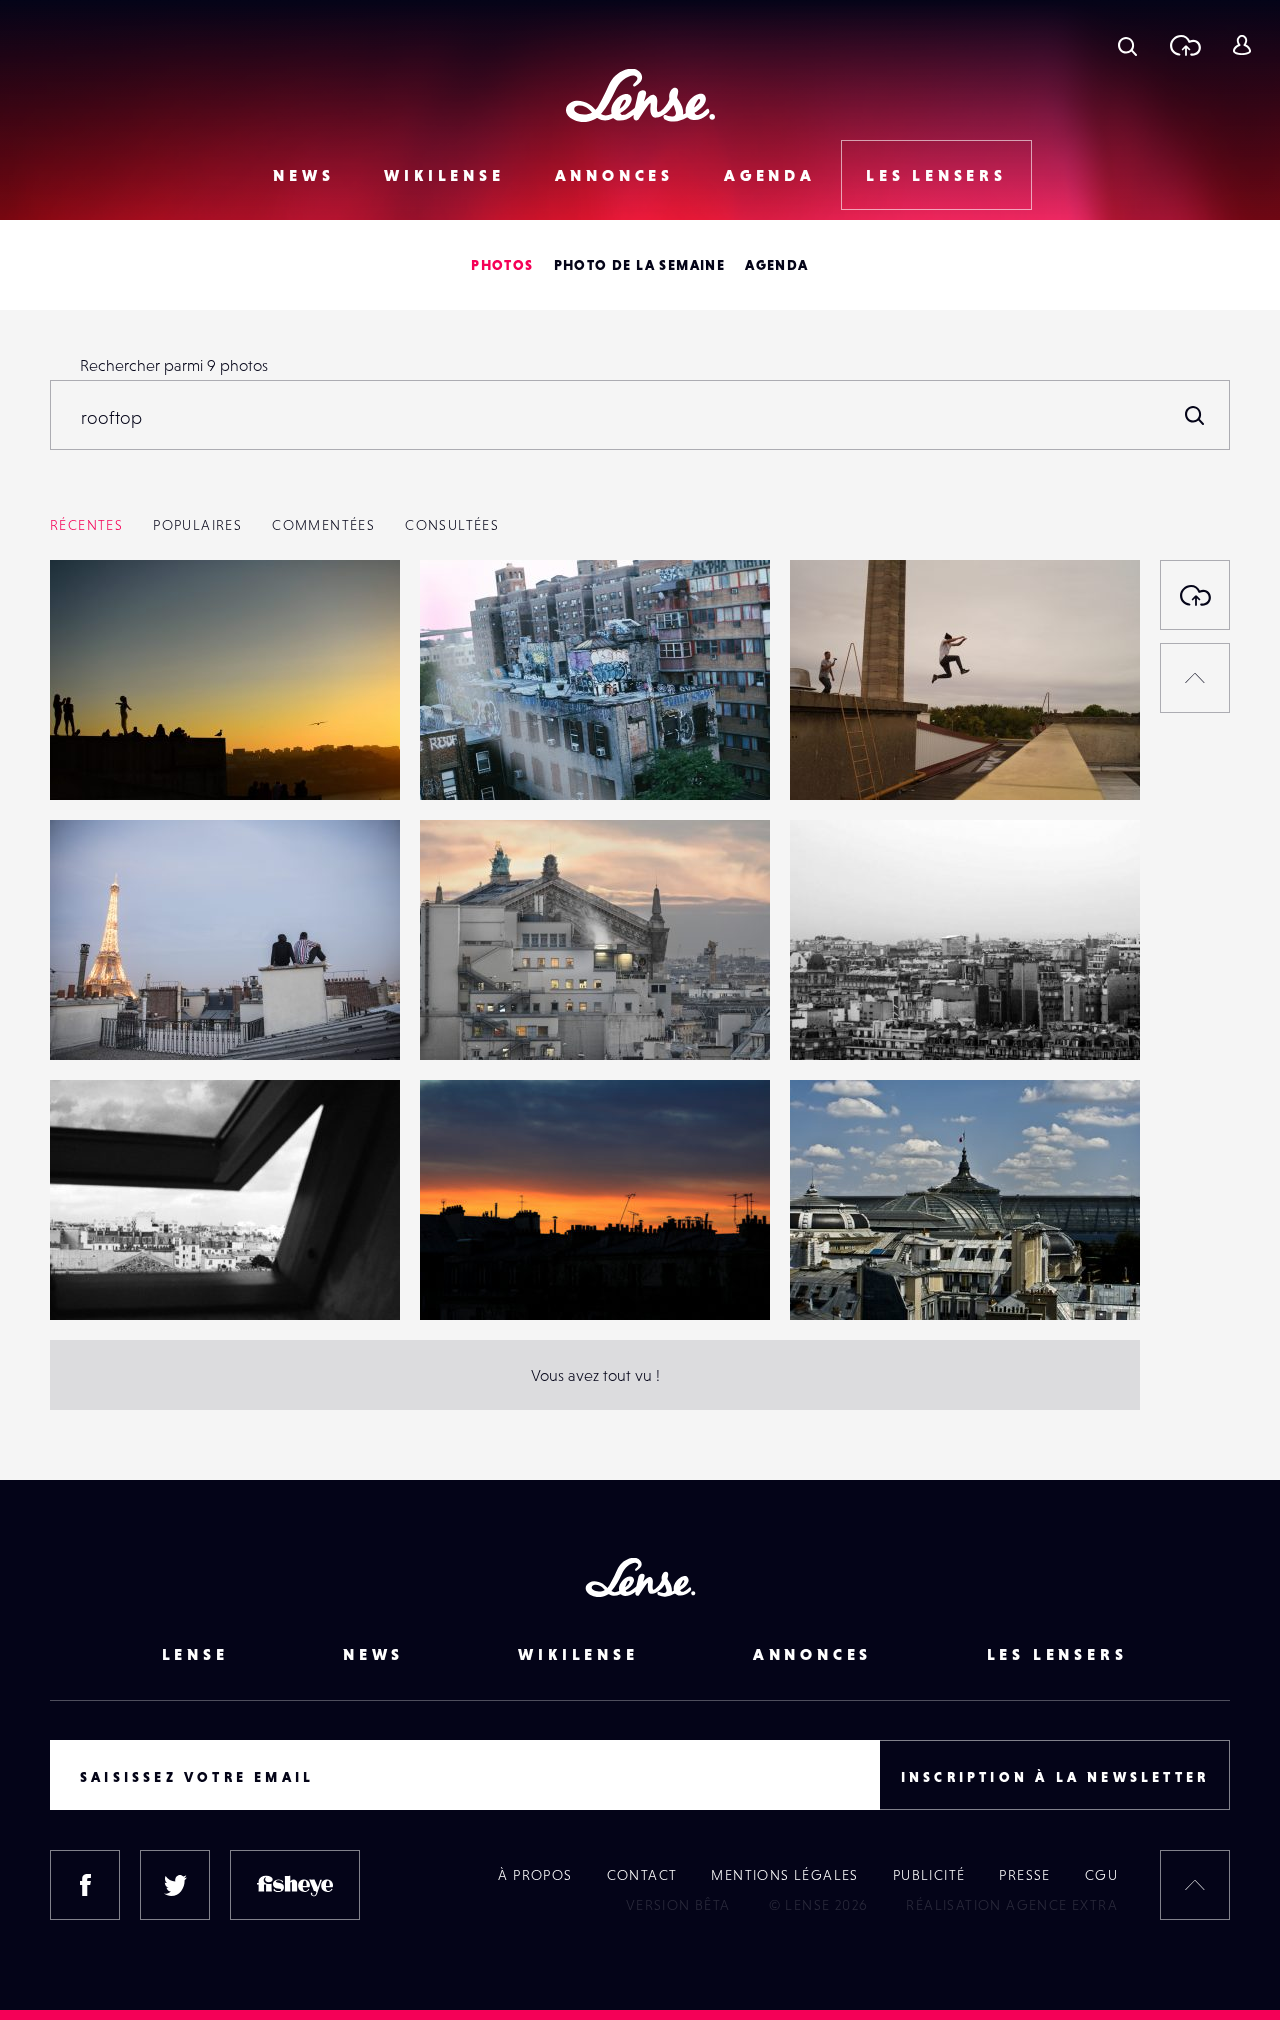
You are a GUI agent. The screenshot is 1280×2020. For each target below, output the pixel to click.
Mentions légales (784, 1875)
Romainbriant (857, 1019)
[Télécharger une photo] (1184, 45)
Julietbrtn (104, 1279)
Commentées (323, 525)
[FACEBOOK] (85, 1885)
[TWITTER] (175, 1885)
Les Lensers (936, 175)
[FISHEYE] (295, 1885)
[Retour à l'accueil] (640, 95)
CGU (1101, 1875)
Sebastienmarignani (509, 1019)
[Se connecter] (1241, 45)
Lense (195, 1654)
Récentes (86, 525)
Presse (1024, 1875)
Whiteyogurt (484, 759)
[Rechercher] (1195, 415)
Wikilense (444, 175)
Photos (502, 265)
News (303, 175)
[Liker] (355, 615)
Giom (89, 759)
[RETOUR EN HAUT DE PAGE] (1195, 678)
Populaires (197, 525)
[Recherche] (1127, 45)
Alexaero (841, 759)
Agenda (770, 175)
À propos (535, 1875)
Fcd (822, 1279)
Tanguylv (101, 1019)
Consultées (452, 525)
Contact (642, 1875)
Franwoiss (474, 1279)
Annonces (614, 175)
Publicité (929, 1875)
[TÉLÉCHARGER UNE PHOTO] (1195, 595)
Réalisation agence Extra (1012, 1905)
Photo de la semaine (640, 265)
